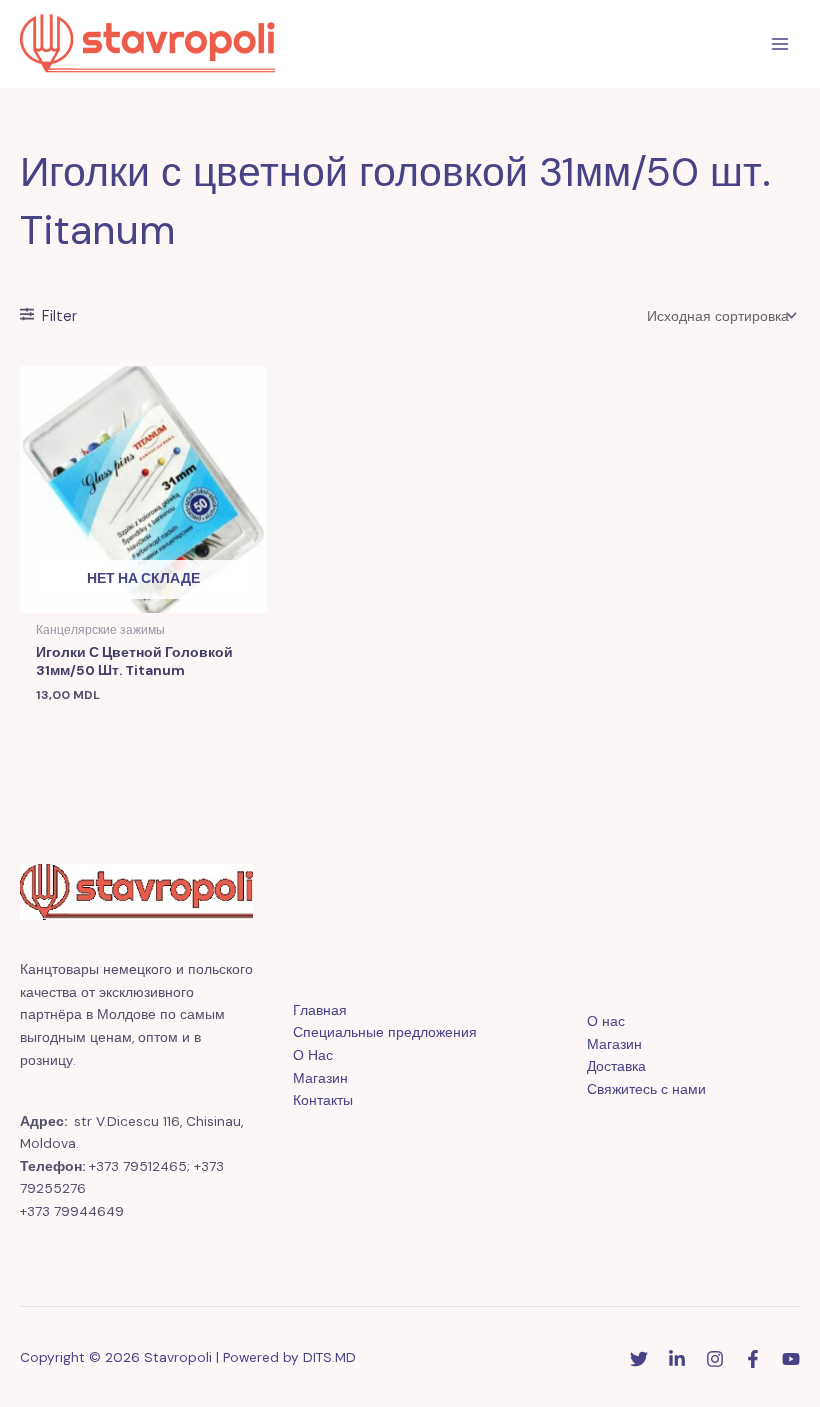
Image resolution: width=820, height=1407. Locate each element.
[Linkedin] (677, 1359)
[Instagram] (715, 1359)
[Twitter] (639, 1359)
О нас (606, 1021)
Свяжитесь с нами (646, 1089)
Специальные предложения (385, 1032)
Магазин (320, 1078)
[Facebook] (753, 1359)
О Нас (313, 1055)
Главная (320, 1010)
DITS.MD (329, 1357)
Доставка (616, 1066)
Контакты (323, 1100)
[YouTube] (791, 1359)
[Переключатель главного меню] (780, 44)
